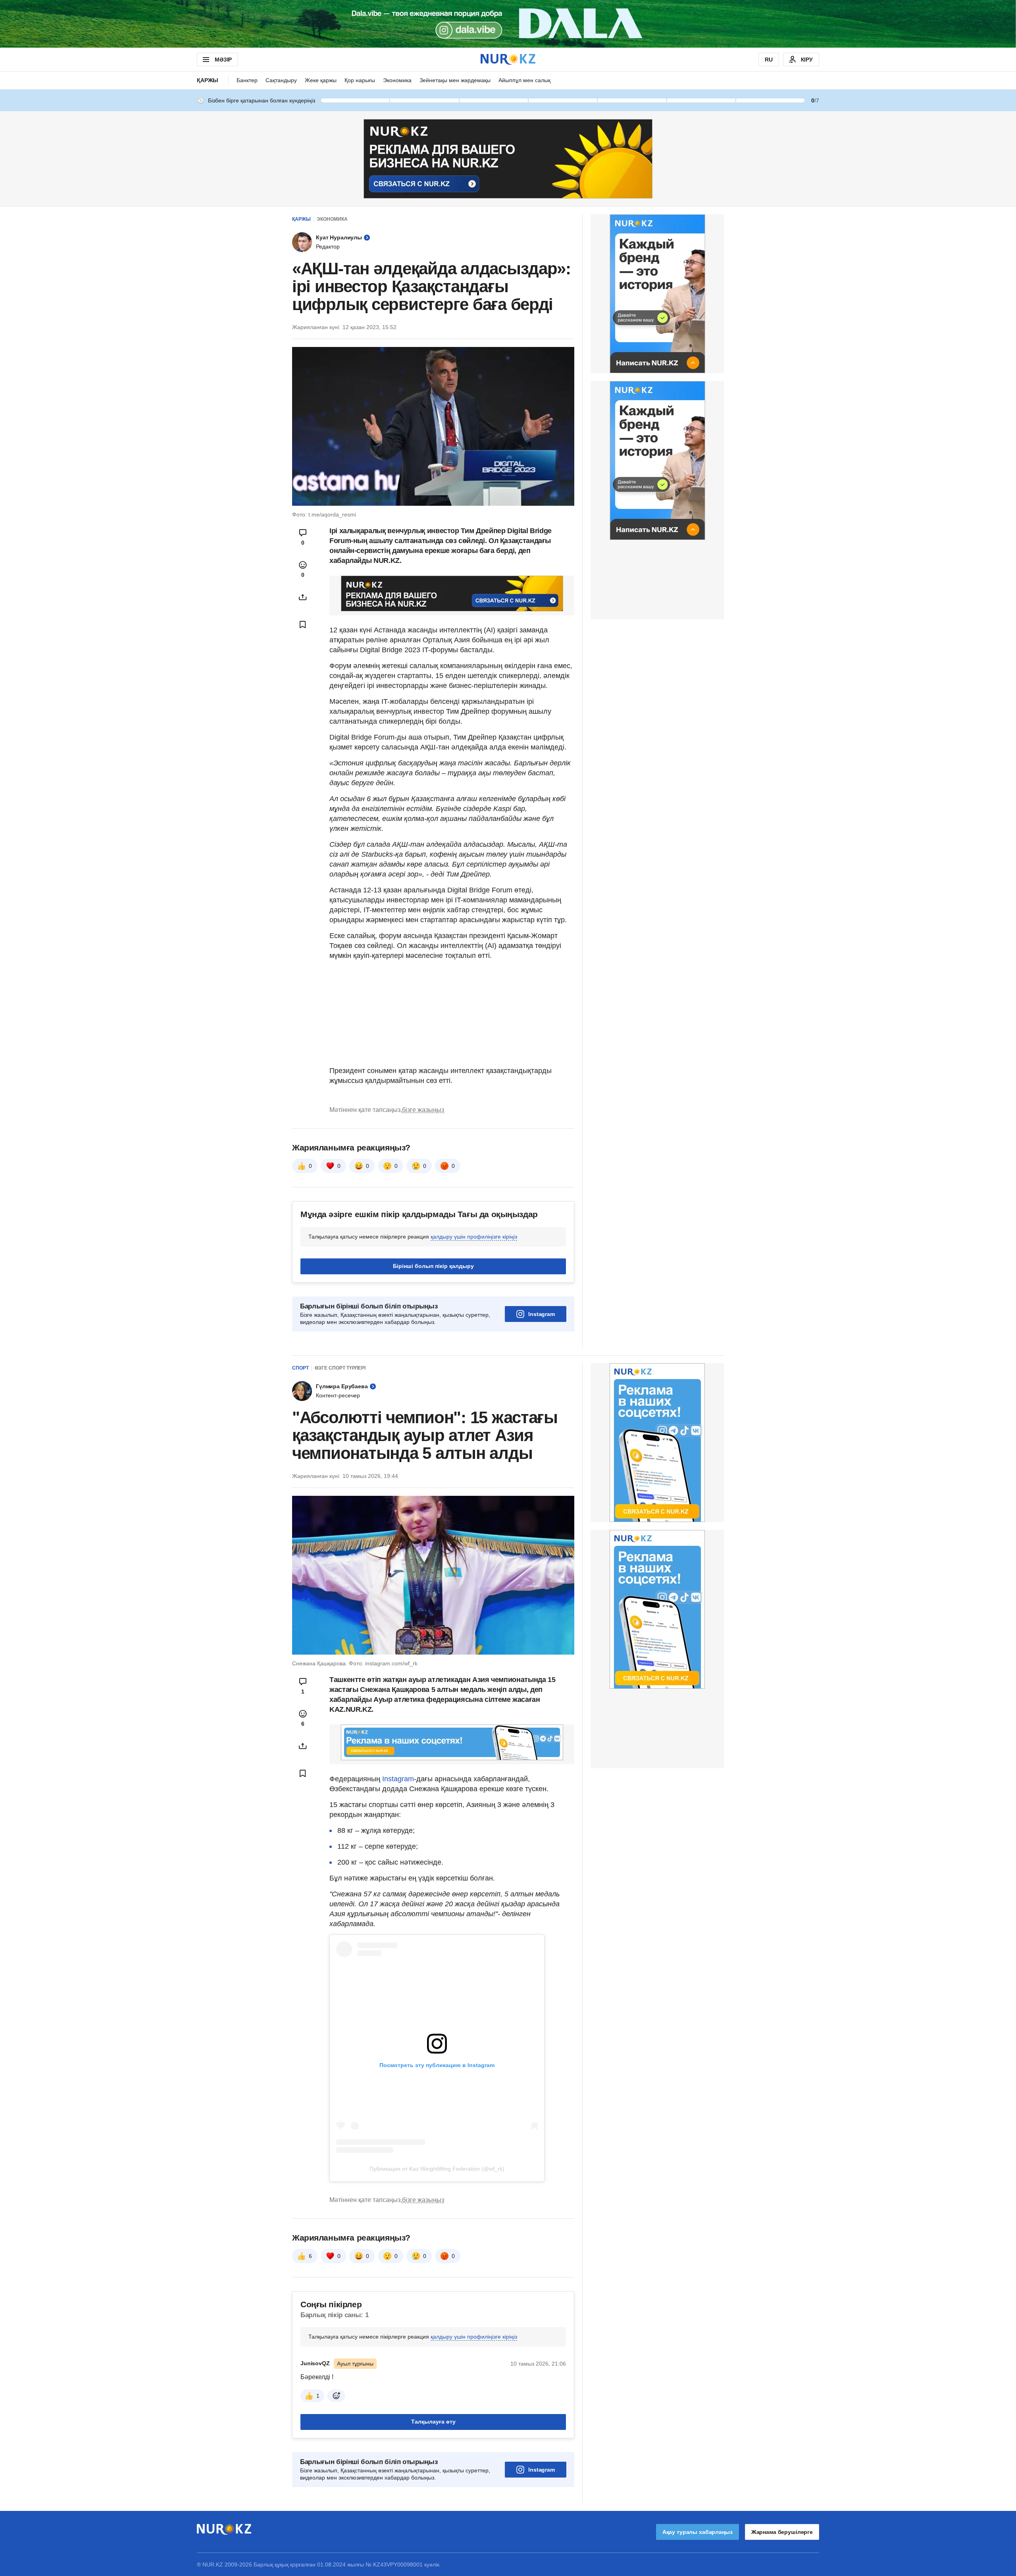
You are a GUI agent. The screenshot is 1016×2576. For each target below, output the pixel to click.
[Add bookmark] (303, 624)
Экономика (397, 80)
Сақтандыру (281, 80)
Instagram (542, 1314)
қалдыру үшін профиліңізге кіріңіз (474, 1237)
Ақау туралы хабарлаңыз (698, 2532)
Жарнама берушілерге (782, 2532)
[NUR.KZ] (508, 59)
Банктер (247, 80)
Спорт (300, 1368)
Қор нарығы (360, 80)
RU (769, 60)
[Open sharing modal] (303, 597)
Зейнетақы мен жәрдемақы (455, 80)
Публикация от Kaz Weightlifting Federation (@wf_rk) (437, 2169)
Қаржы (208, 80)
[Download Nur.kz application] (508, 24)
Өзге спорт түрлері (340, 1368)
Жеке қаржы (321, 80)
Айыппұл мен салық (524, 80)
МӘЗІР (223, 60)
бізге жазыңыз (423, 1110)
